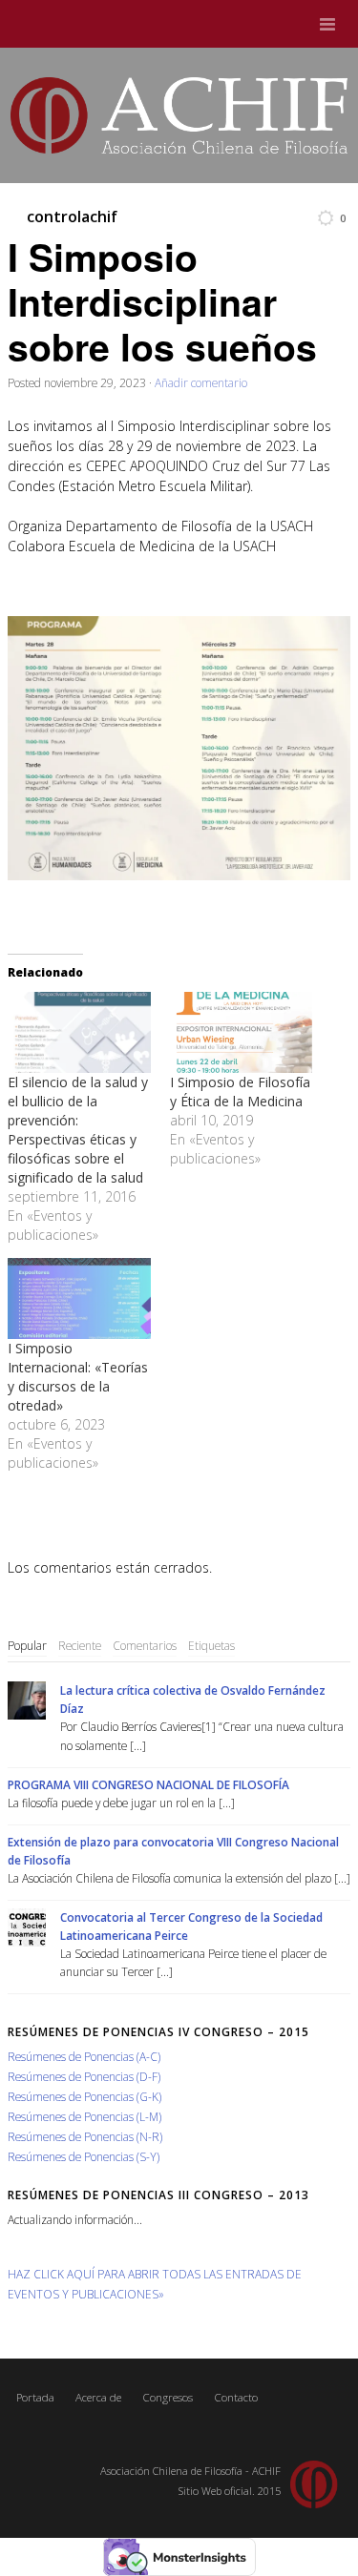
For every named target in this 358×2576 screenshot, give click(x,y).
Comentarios (145, 1645)
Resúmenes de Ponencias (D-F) (84, 2076)
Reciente (80, 1645)
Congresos (168, 2397)
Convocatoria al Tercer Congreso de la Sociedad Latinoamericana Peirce (191, 1926)
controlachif (72, 216)
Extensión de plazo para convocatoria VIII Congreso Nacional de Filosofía (173, 1851)
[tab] (27, 1646)
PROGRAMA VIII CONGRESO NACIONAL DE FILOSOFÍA (148, 1784)
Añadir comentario (201, 382)
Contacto (236, 2397)
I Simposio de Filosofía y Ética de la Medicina (240, 1092)
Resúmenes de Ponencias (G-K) (84, 2096)
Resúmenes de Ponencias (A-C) (84, 2056)
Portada (35, 2397)
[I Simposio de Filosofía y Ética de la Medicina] (242, 1032)
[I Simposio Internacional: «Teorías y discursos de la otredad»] (79, 1298)
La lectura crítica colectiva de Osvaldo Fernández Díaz (193, 1699)
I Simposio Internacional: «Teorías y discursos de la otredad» (78, 1377)
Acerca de (98, 2397)
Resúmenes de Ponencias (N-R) (85, 2136)
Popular (27, 1645)
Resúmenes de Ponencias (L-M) (84, 2116)
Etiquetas (211, 1645)
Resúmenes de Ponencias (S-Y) (84, 2156)
